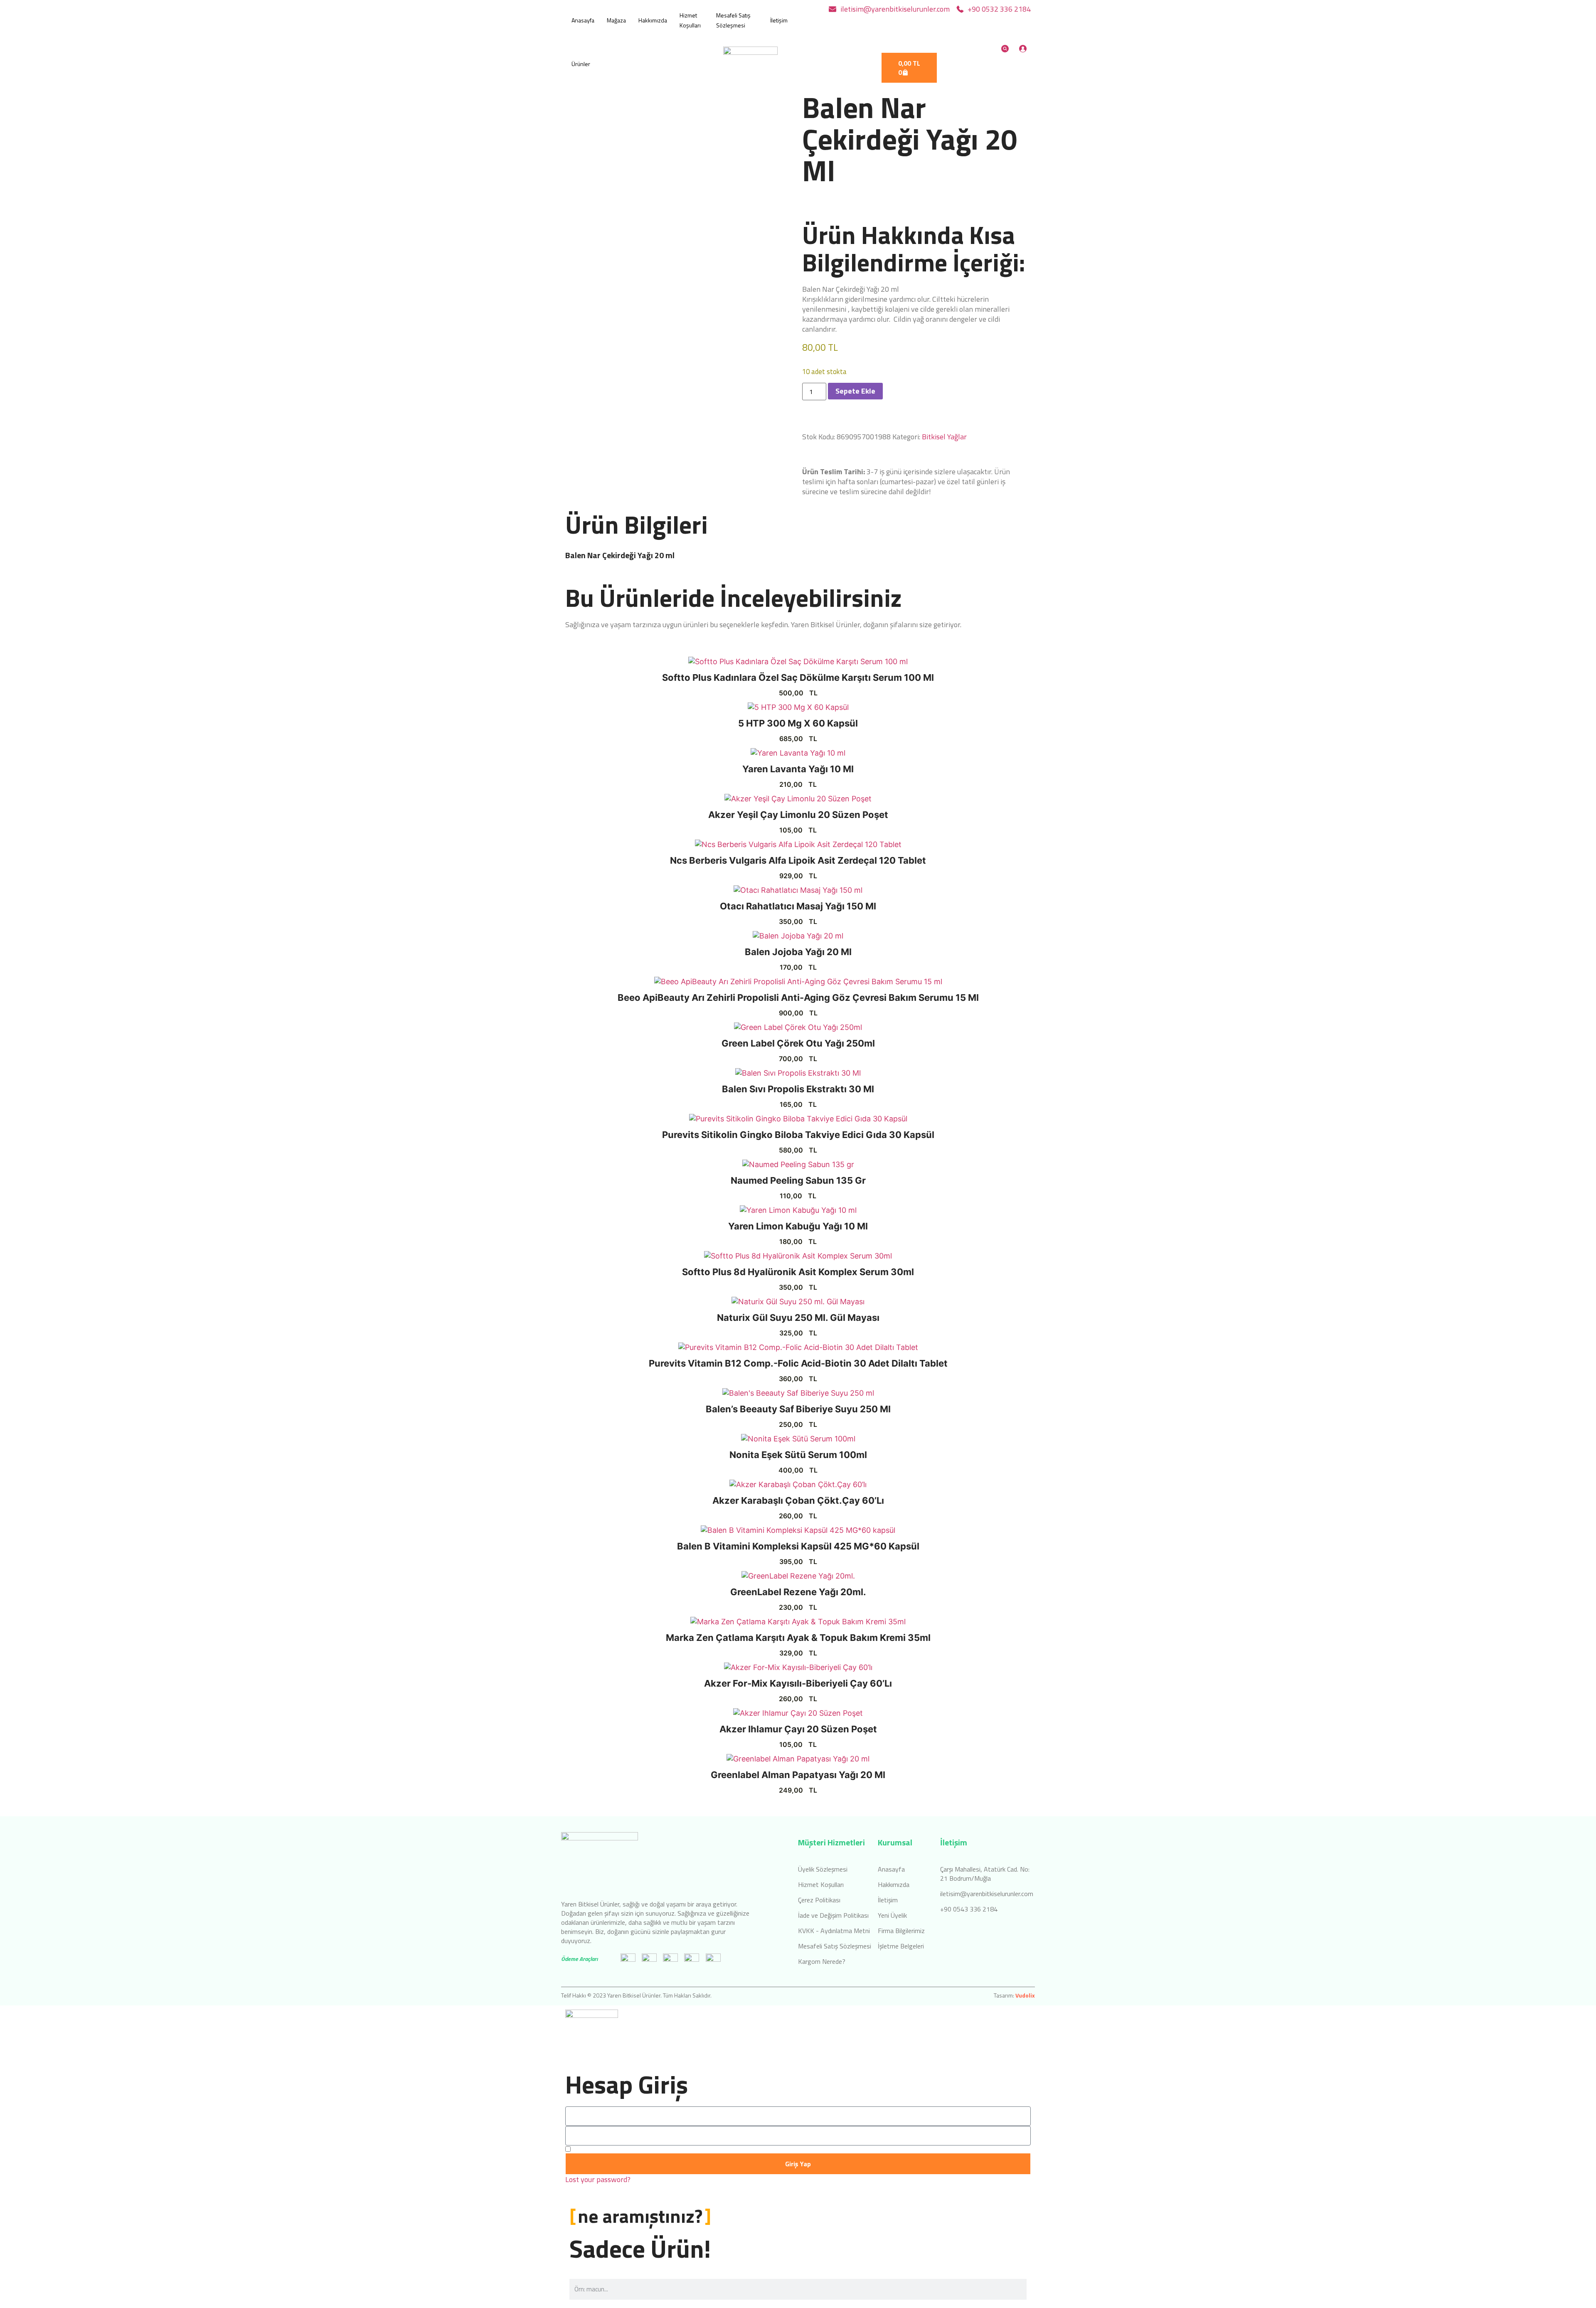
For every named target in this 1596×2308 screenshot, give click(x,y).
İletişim (779, 20)
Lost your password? (598, 2180)
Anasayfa (583, 20)
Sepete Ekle (855, 391)
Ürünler (581, 64)
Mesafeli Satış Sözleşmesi (733, 20)
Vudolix (1025, 1995)
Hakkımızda (653, 20)
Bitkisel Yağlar (944, 437)
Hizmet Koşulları (690, 20)
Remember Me (595, 2149)
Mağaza (616, 20)
